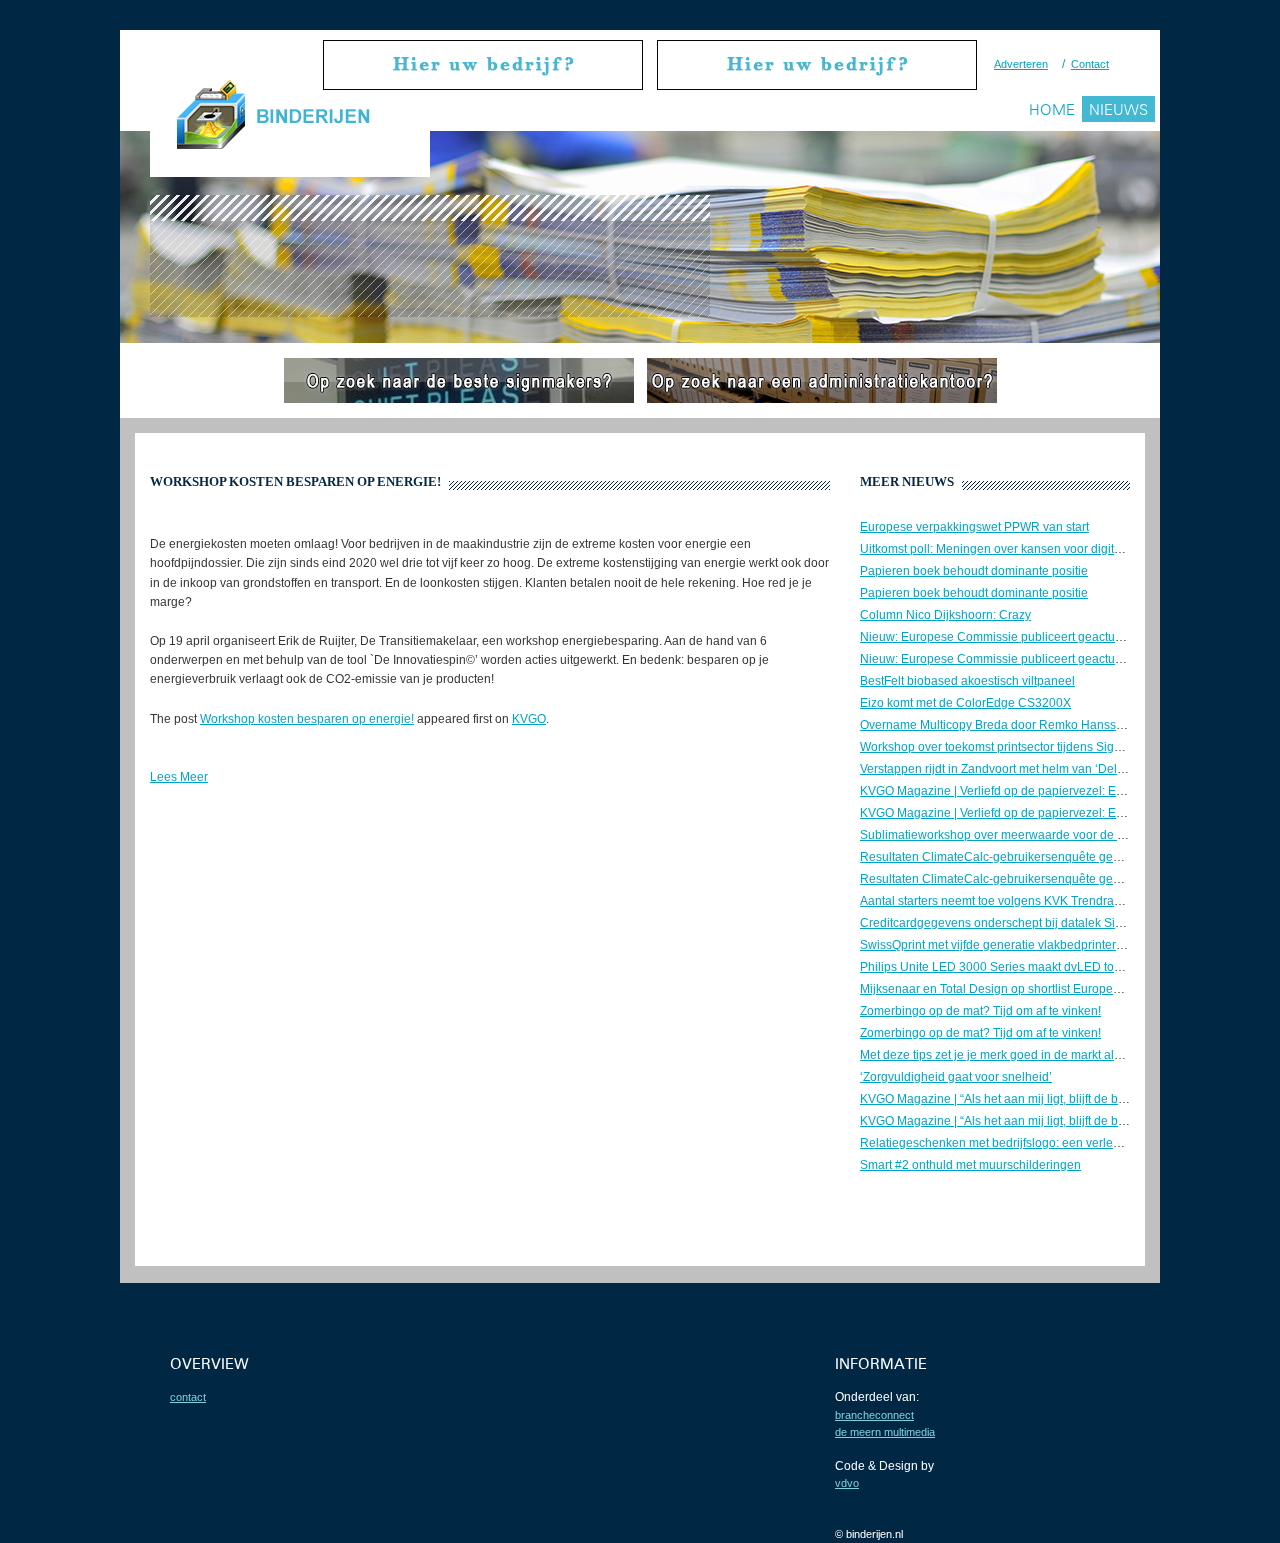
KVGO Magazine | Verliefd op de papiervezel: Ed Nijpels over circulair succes (1069, 791)
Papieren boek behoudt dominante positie (974, 571)
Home (1052, 109)
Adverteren (1021, 64)
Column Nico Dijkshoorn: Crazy (945, 615)
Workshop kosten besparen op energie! (307, 719)
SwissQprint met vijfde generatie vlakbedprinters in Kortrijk (1018, 945)
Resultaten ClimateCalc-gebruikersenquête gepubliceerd (1015, 857)
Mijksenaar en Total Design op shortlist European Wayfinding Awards (1047, 989)
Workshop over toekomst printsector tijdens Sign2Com (1007, 747)
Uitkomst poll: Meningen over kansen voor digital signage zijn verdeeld (1052, 549)
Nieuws (1118, 109)
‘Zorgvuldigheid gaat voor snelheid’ (956, 1077)
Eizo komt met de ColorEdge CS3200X (965, 703)
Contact (1090, 64)
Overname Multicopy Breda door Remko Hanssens (998, 725)
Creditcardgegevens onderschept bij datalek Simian (1001, 923)
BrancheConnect (874, 1415)
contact (188, 1397)
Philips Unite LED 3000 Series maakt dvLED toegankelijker (1020, 967)
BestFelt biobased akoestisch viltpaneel (967, 681)
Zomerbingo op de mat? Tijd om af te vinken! (980, 1011)
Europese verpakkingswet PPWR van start (974, 527)
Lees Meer (179, 777)
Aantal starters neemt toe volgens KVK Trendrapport (1001, 901)
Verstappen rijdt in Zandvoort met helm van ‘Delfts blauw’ (1014, 769)
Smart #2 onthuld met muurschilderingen (970, 1165)
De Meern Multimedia (885, 1432)
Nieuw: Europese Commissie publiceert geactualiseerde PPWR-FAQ (1046, 637)
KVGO (529, 719)
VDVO (847, 1483)
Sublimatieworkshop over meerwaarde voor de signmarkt (1015, 835)
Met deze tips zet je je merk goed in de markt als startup (1010, 1055)
